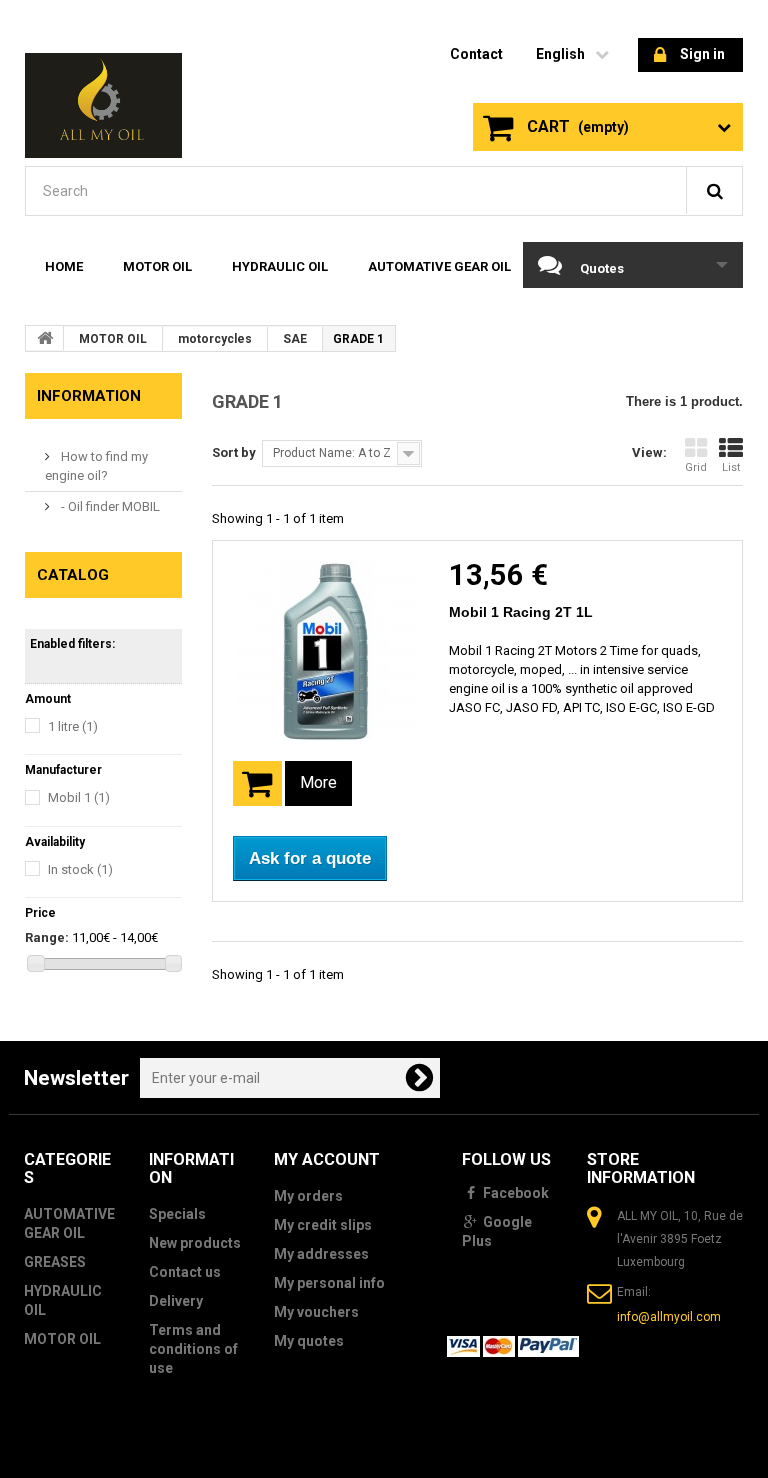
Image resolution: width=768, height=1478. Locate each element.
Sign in (702, 54)
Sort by (234, 452)
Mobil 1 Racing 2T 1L (521, 612)
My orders (308, 1196)
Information (89, 396)
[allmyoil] (103, 105)
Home (64, 266)
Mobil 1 (79, 797)
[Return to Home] (45, 338)
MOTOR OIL (157, 266)
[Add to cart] (257, 783)
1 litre (73, 726)
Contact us (185, 1272)
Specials (177, 1214)
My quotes (309, 1341)
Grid (696, 467)
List (731, 467)
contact (476, 54)
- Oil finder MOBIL (109, 506)
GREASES (55, 1262)
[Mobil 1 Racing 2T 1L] (326, 651)
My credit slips (323, 1225)
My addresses (321, 1254)
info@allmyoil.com (669, 1317)
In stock (80, 869)
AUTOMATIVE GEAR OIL (439, 266)
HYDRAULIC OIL (280, 266)
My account (327, 1159)
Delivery (176, 1301)
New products (195, 1243)
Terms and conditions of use (193, 1349)
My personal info (329, 1283)
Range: (47, 937)
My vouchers (316, 1312)
